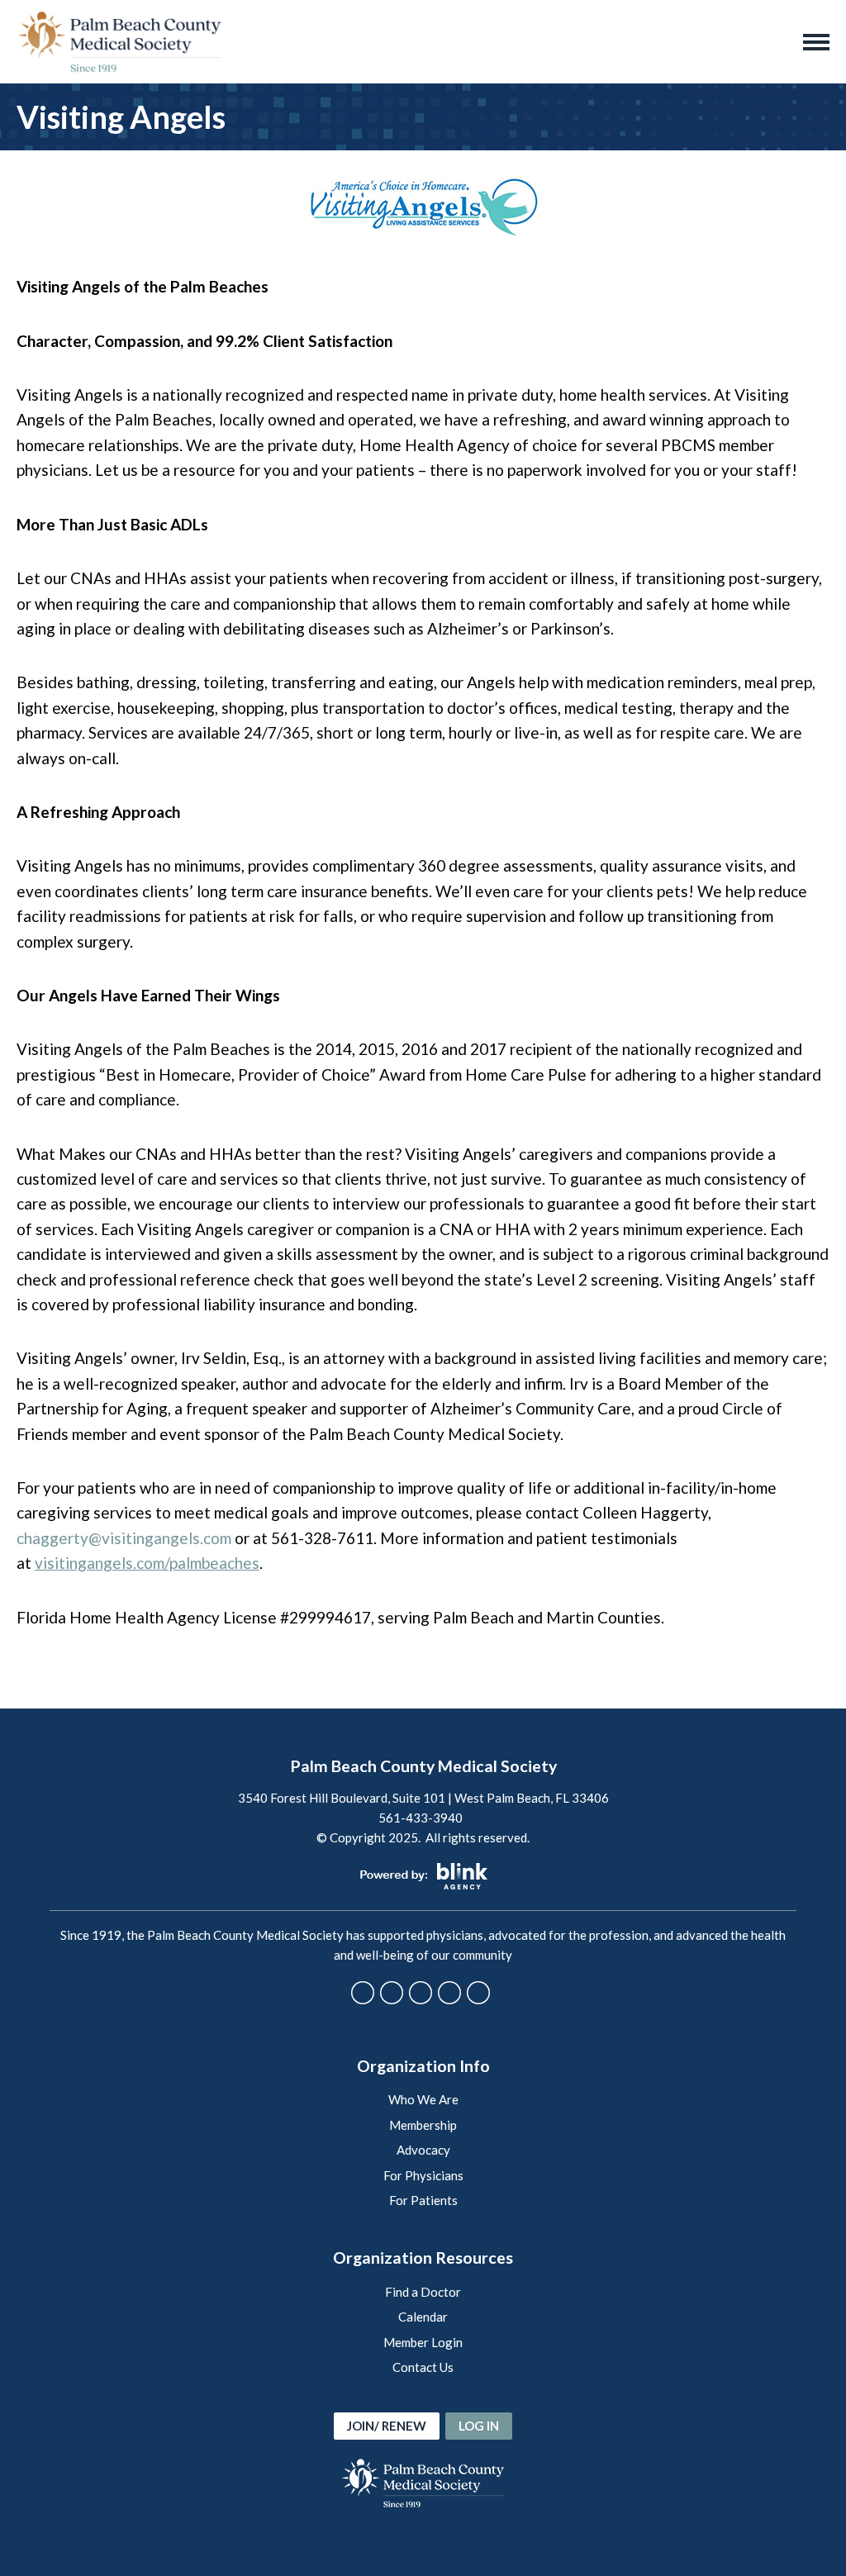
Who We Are (423, 2099)
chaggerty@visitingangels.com (124, 1538)
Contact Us (423, 2367)
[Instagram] (421, 1993)
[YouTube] (449, 1993)
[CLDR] (120, 42)
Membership (423, 2125)
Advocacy (423, 2150)
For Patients (423, 2200)
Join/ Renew (387, 2426)
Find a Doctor (423, 2292)
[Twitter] (392, 1993)
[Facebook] (363, 1993)
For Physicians (423, 2175)
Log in (479, 2426)
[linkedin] (478, 1993)
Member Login (423, 2342)
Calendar (423, 2317)
